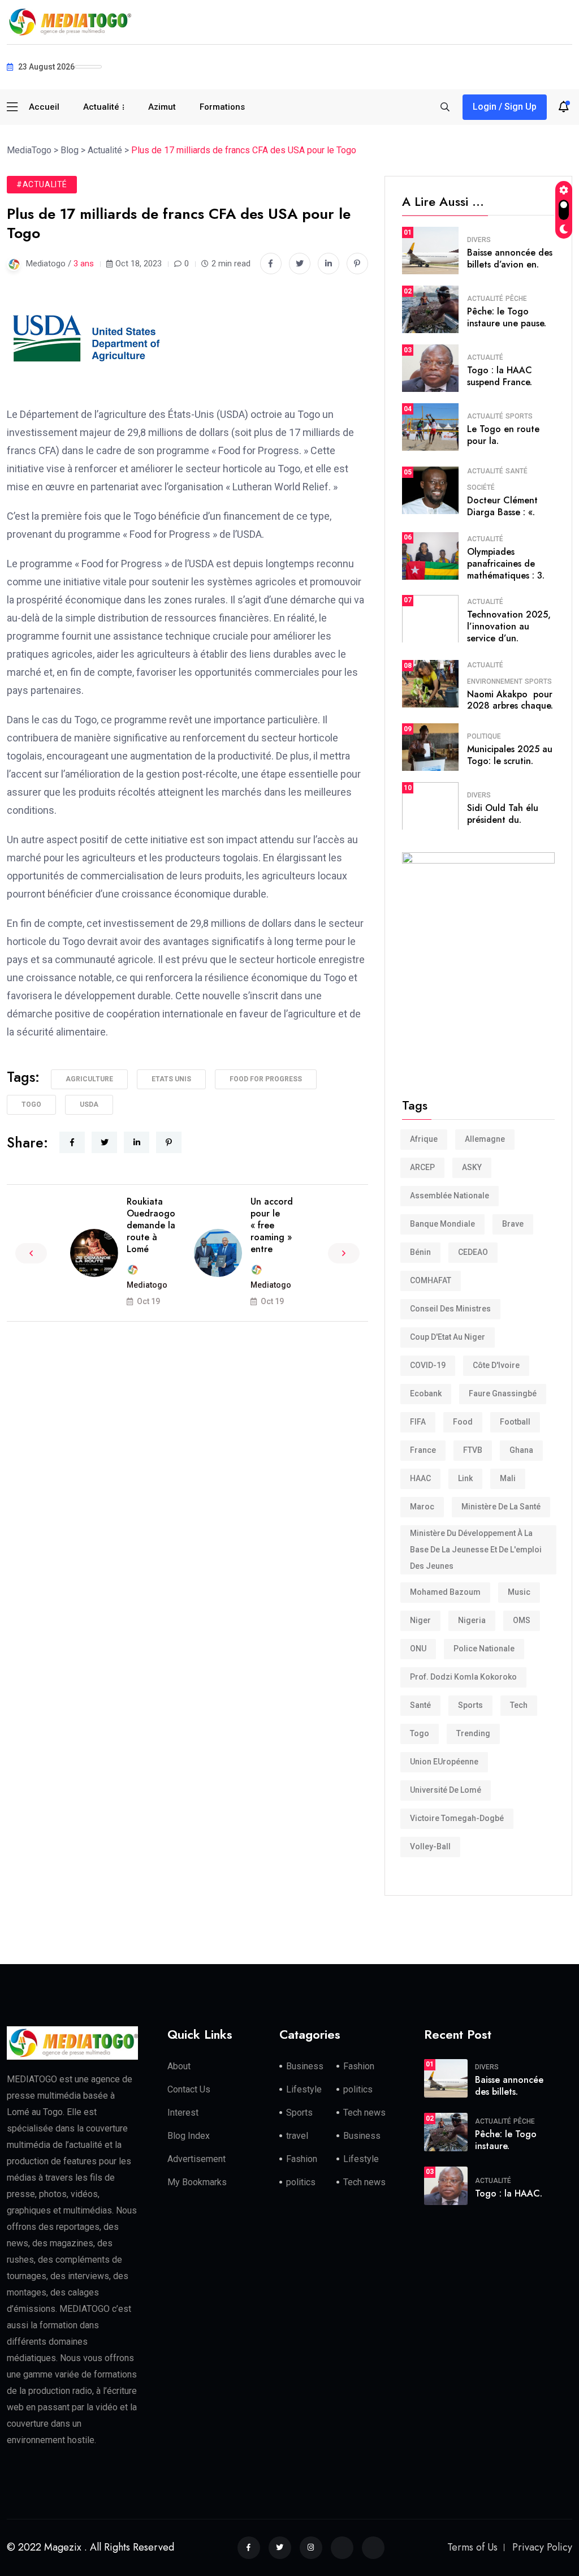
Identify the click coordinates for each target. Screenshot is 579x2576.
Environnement (495, 681)
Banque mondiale (442, 1224)
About (179, 2066)
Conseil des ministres (450, 1309)
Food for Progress (266, 1079)
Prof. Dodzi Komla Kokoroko (463, 1677)
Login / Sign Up (505, 107)
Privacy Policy (542, 2547)
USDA (89, 1104)
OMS (522, 1620)
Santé (517, 471)
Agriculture (89, 1079)
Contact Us (189, 2089)
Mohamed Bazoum (445, 1592)
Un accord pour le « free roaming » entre (272, 1225)
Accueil (44, 107)
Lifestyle (304, 2089)
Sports (519, 416)
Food (463, 1422)
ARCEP (422, 1167)
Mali (508, 1478)
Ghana (521, 1450)
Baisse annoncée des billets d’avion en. (510, 258)
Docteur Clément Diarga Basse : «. (502, 506)
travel (297, 2136)
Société (481, 487)
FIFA (418, 1422)
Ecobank (426, 1393)
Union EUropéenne (444, 1762)
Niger (420, 1620)
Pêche (516, 299)
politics (358, 2089)
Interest (183, 2113)
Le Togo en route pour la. (503, 435)
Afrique (424, 1139)
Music (519, 1592)
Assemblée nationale (450, 1196)
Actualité (101, 107)
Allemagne (485, 1139)
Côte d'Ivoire (496, 1365)
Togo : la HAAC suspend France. (500, 376)
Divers (479, 240)
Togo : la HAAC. (509, 2193)
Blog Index (189, 2136)
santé (420, 1705)
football (515, 1422)
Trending (473, 1733)
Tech (519, 1705)
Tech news (364, 2113)
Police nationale (484, 1649)
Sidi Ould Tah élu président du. (503, 814)
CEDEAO (473, 1252)
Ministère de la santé (501, 1507)
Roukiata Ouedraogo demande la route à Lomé (151, 1225)
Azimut (162, 107)
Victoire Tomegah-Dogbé (457, 1818)
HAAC (420, 1478)
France (423, 1450)
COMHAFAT (431, 1280)
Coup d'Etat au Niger (448, 1337)
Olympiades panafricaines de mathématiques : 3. (506, 564)
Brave (513, 1224)
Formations (222, 107)
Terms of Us (472, 2547)
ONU (418, 1649)
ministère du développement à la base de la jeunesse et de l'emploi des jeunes (476, 1550)
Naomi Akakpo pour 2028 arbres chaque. (510, 700)
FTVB (473, 1450)
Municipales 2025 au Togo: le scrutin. (510, 755)
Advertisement (196, 2159)
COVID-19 (428, 1365)
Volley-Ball (430, 1846)
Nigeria (472, 1620)
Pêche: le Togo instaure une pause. (507, 317)
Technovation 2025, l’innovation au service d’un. (509, 626)
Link (465, 1478)
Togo (31, 1104)
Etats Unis (171, 1079)
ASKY (472, 1167)
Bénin (420, 1252)
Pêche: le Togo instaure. (506, 2140)
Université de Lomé (446, 1790)
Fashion (359, 2066)
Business (305, 2066)
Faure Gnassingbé (503, 1393)
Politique (484, 736)
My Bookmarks (197, 2182)
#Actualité (42, 184)
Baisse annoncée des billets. (509, 2086)
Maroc (422, 1507)
